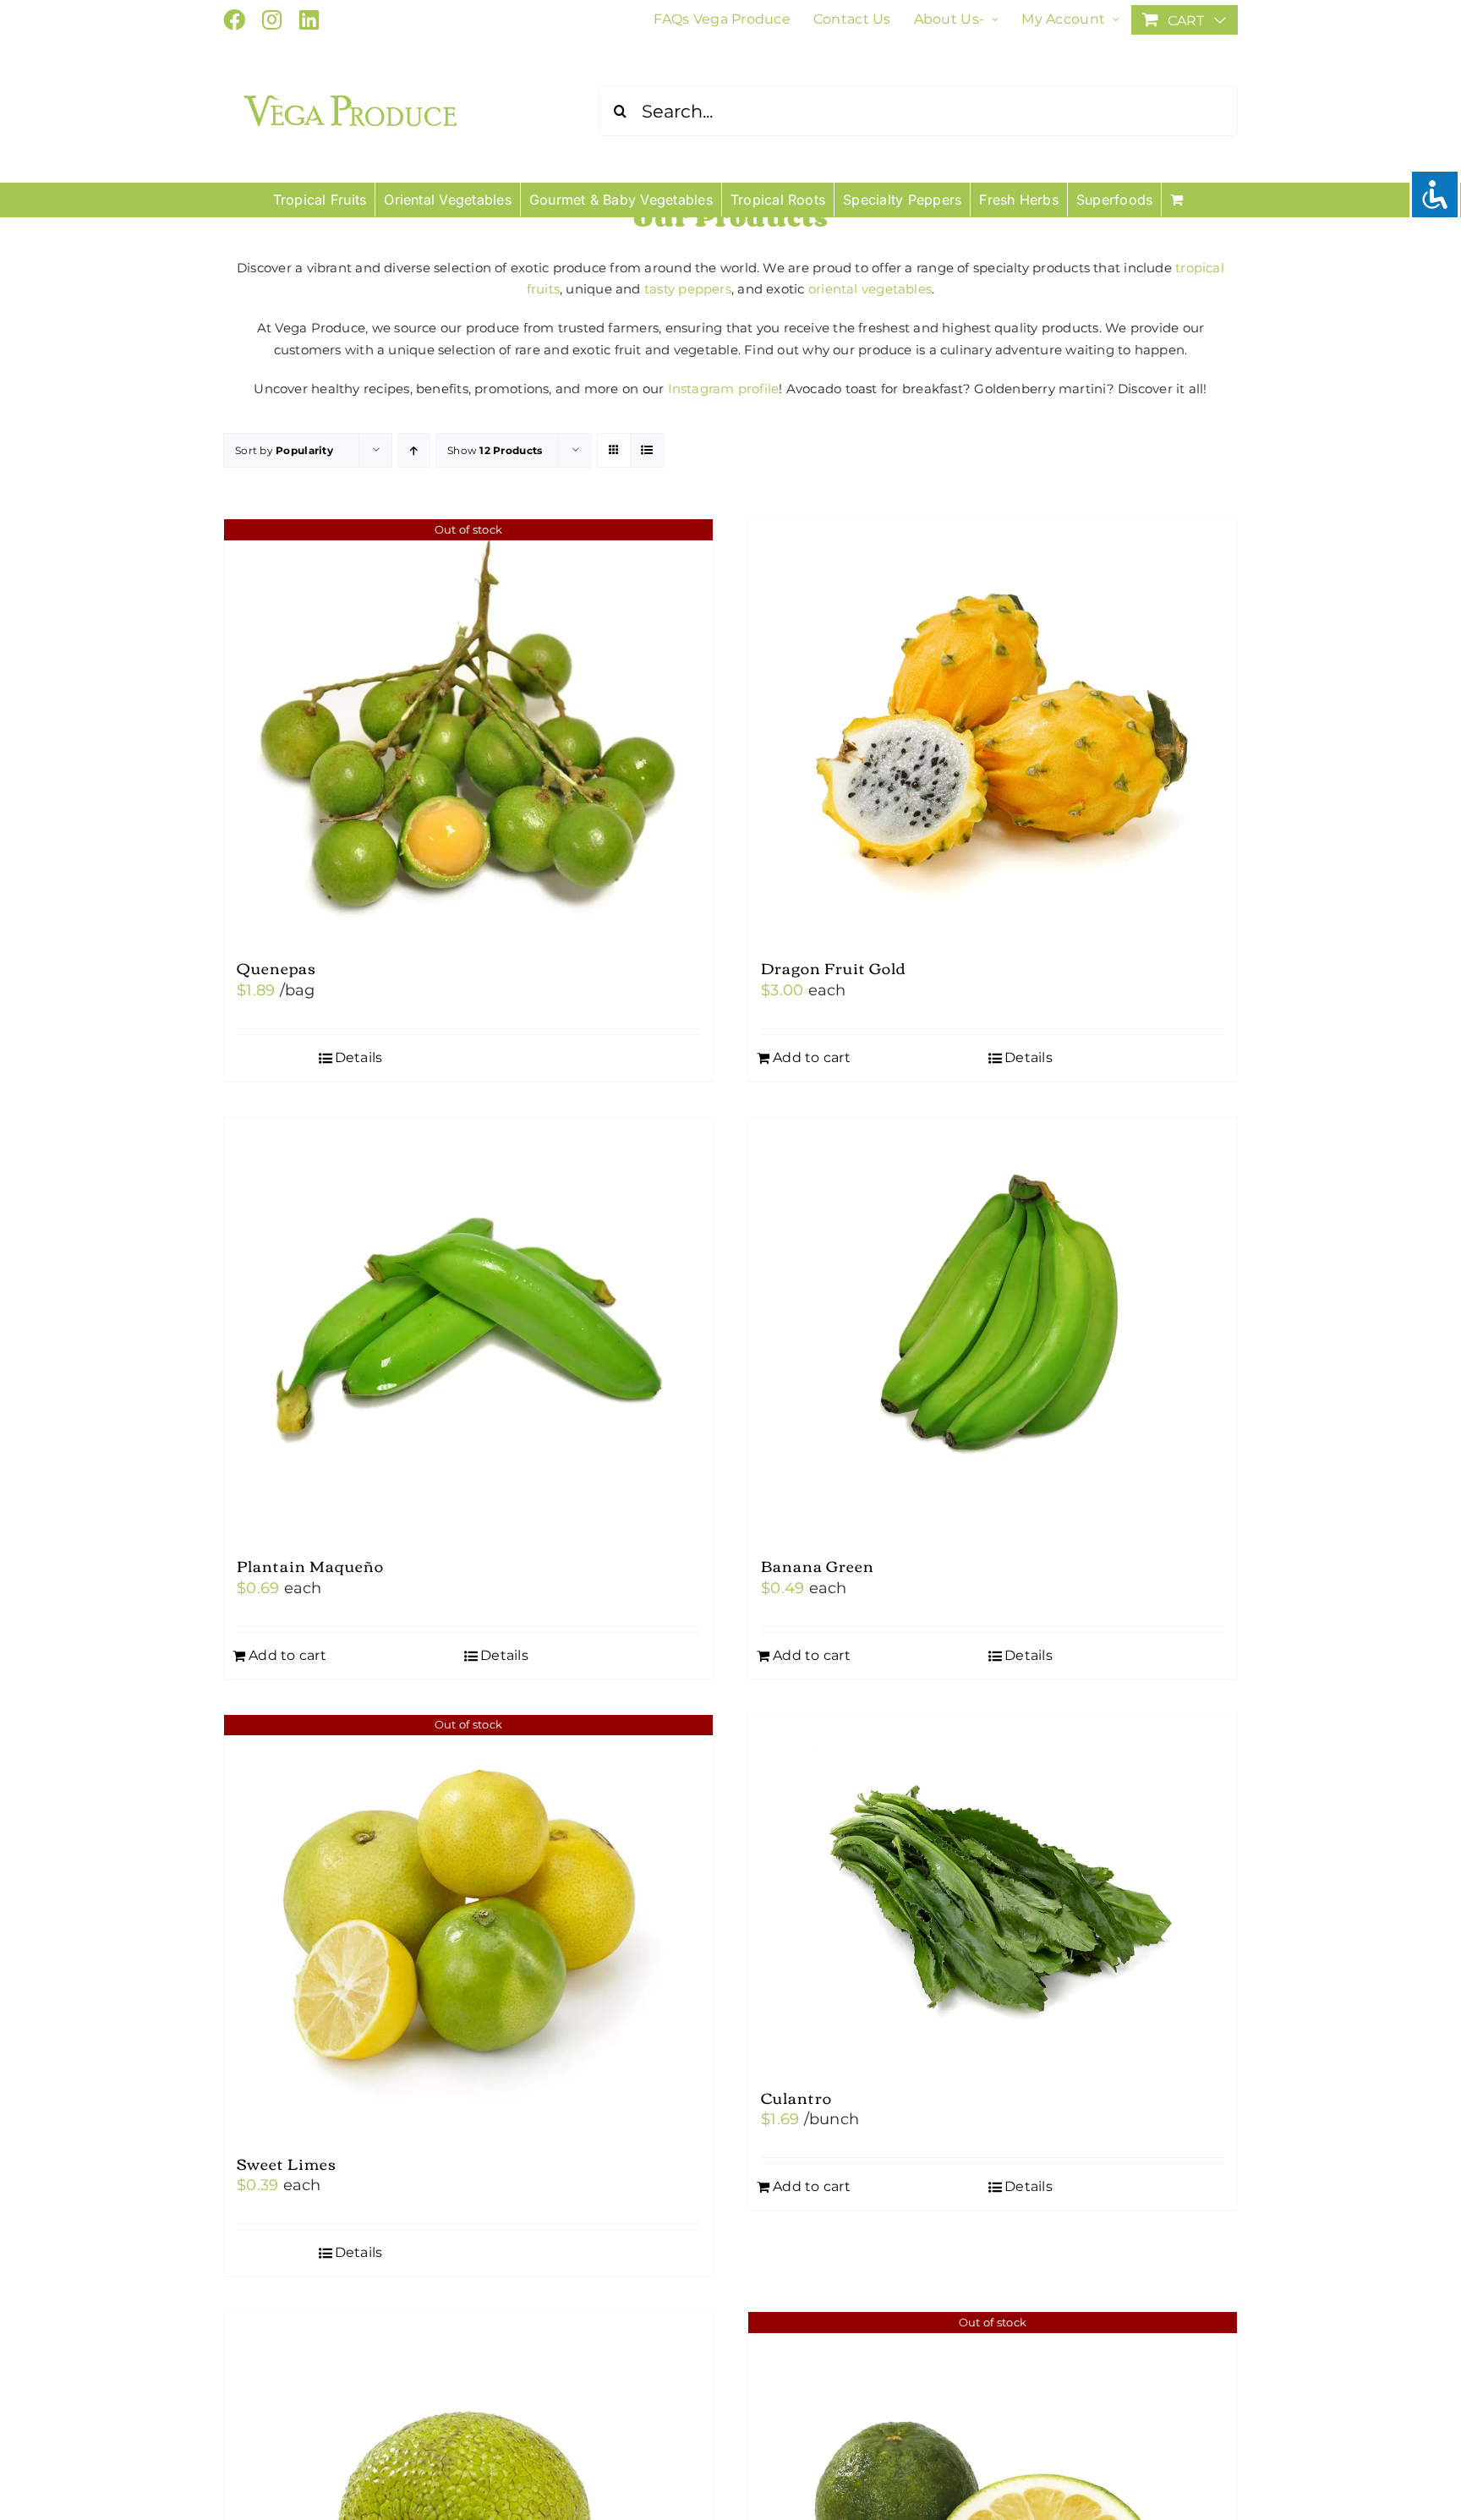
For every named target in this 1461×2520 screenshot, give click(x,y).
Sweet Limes (287, 2163)
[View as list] (647, 450)
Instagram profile (724, 389)
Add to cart (812, 1057)
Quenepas (276, 967)
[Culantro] (993, 1893)
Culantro (796, 2097)
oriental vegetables (870, 289)
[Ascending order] (414, 450)
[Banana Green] (993, 1328)
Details (359, 1057)
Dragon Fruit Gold (834, 967)
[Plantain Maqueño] (468, 1328)
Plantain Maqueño (310, 1565)
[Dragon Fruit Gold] (993, 731)
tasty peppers (688, 289)
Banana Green (818, 1565)
